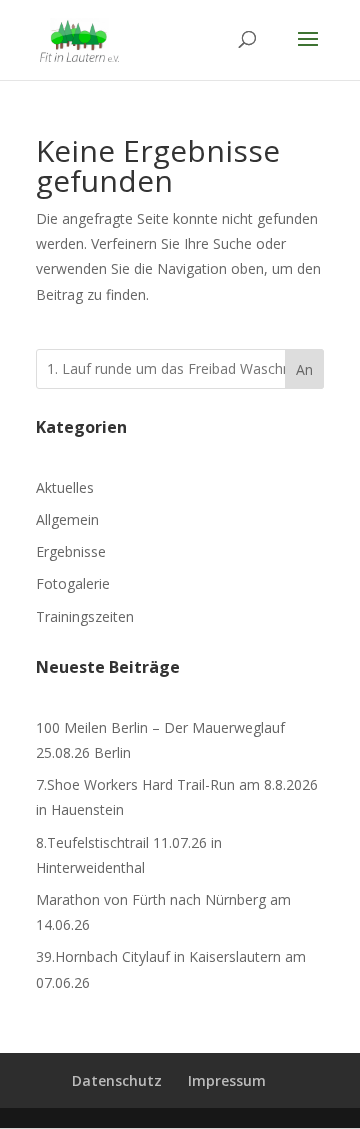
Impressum (227, 1080)
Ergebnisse (71, 551)
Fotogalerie (73, 583)
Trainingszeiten (85, 616)
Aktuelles (65, 487)
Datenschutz (117, 1080)
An (304, 369)
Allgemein (67, 519)
